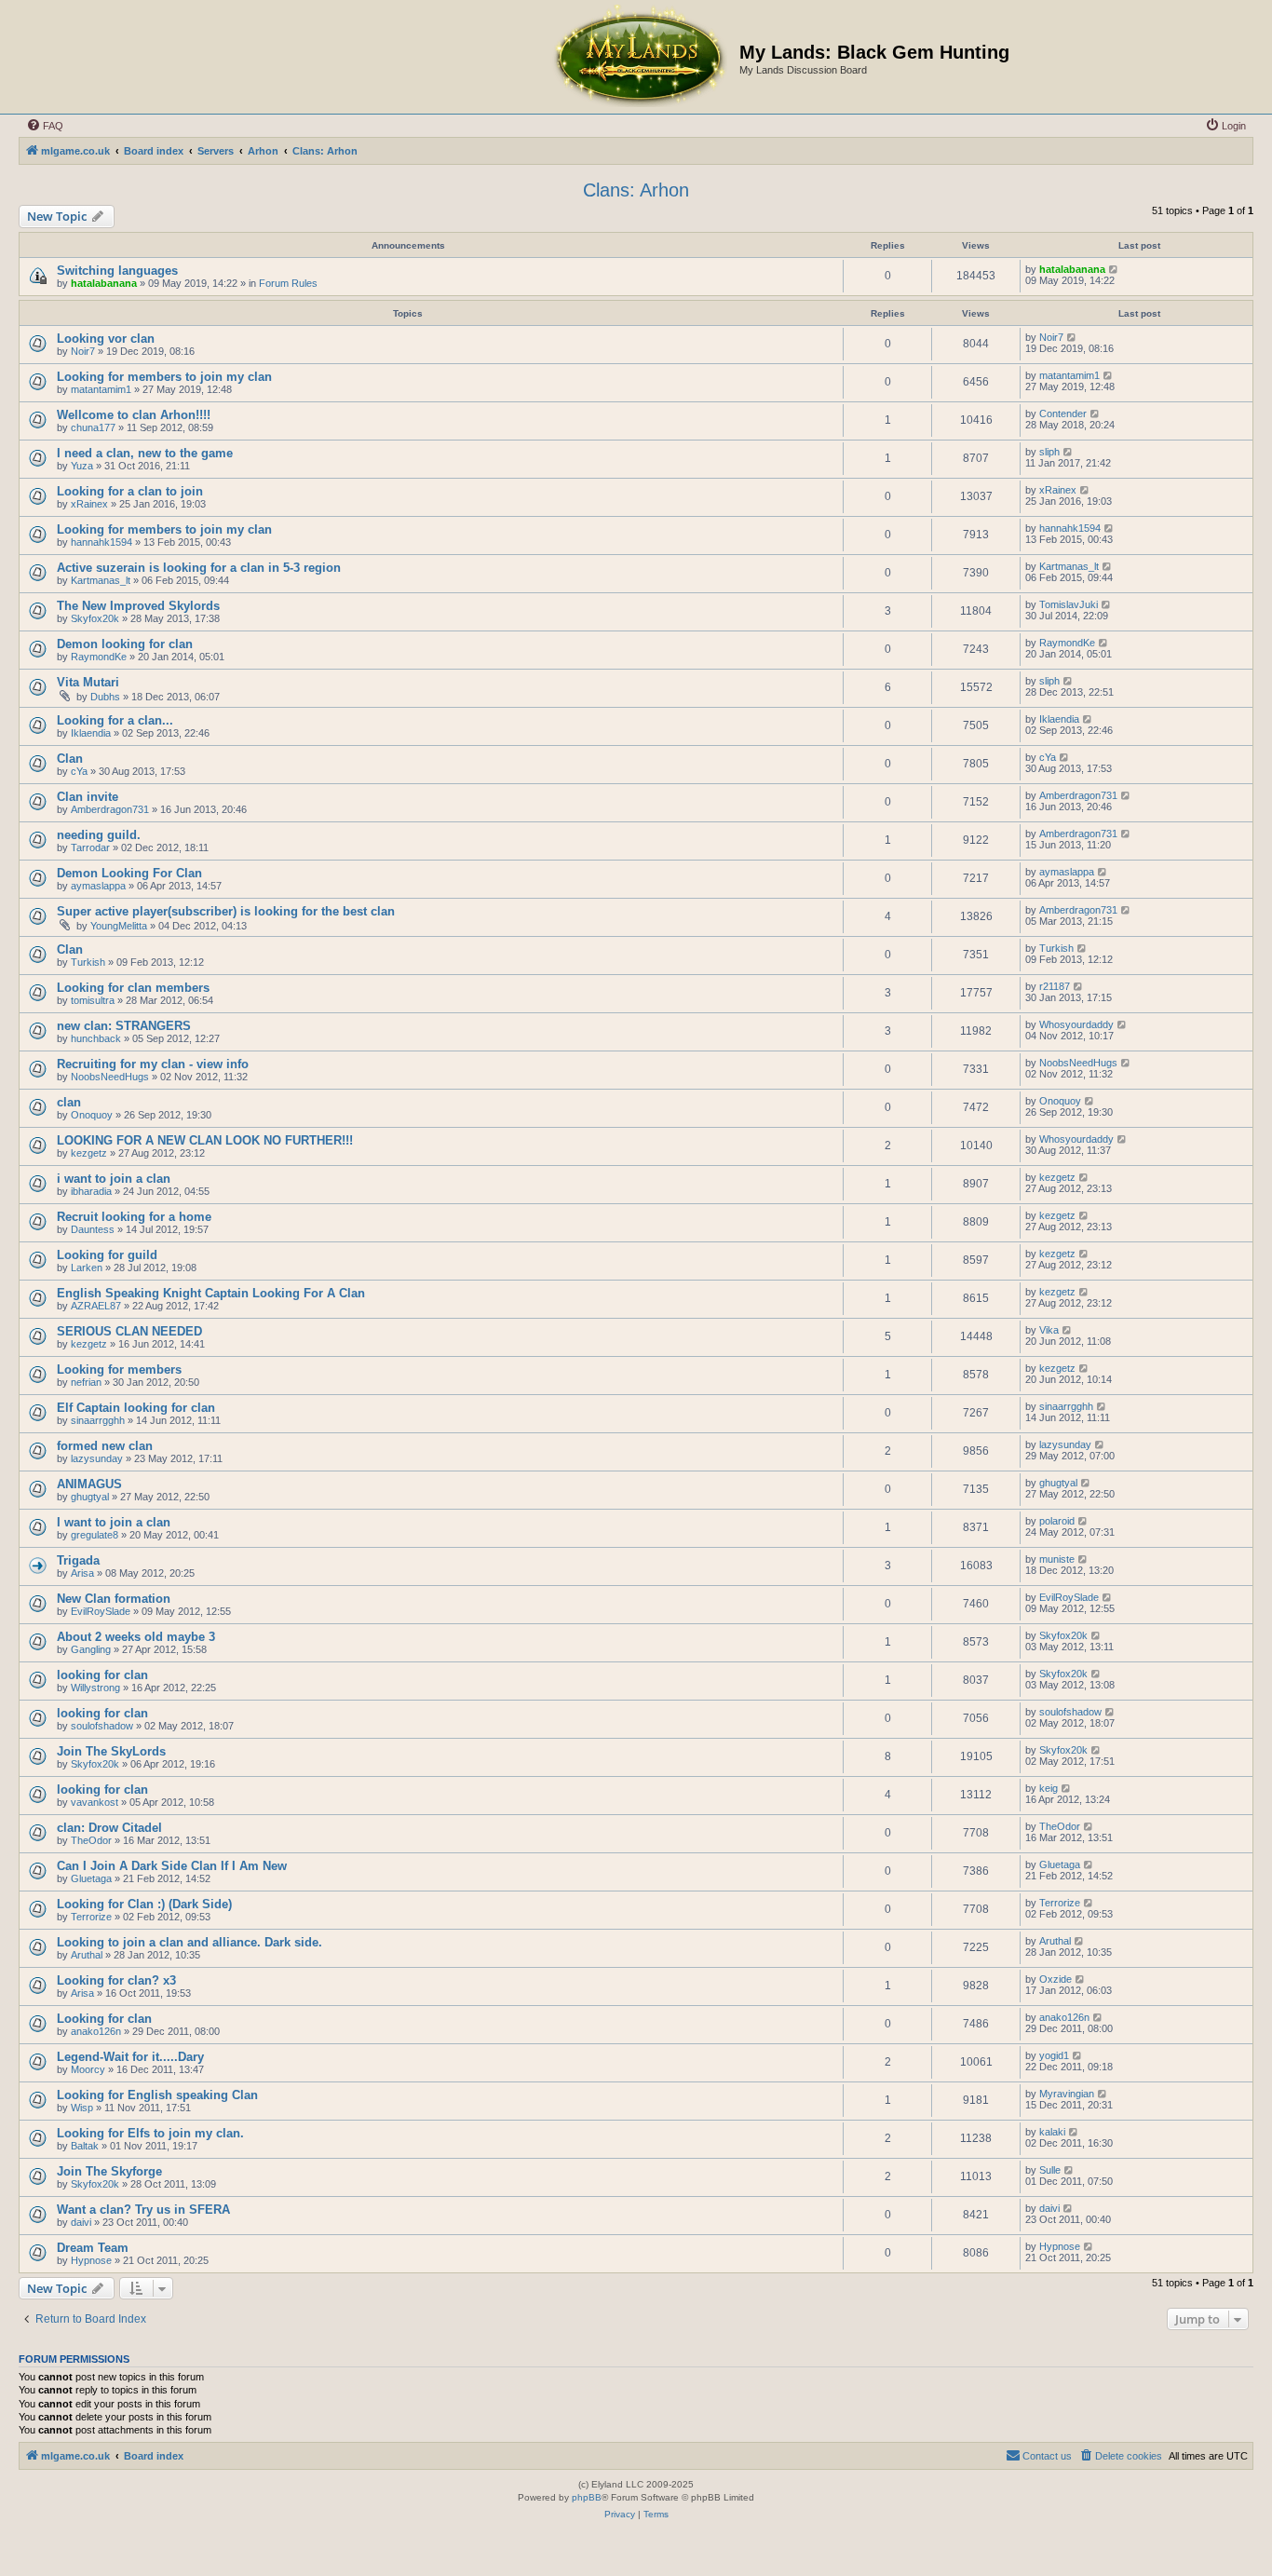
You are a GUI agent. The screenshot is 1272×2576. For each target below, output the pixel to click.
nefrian (86, 1382)
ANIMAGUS (89, 1484)
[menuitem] (45, 126)
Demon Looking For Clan (129, 873)
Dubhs (105, 697)
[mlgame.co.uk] (639, 57)
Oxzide (1055, 1979)
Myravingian (1067, 2094)
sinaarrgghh (98, 1420)
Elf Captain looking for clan (136, 1408)
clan (69, 1102)
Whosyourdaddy (1076, 1024)
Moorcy (88, 2069)
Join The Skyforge (109, 2171)
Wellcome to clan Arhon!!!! (134, 415)
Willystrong (95, 1688)
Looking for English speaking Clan (157, 2095)
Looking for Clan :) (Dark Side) (144, 1904)
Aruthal (87, 1955)
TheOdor (91, 1840)
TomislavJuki (1069, 604)
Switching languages (117, 271)
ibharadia (91, 1191)
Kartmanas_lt (101, 580)
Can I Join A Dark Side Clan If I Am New (172, 1866)
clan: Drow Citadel (109, 1828)
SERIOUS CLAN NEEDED (129, 1331)
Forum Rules (288, 283)
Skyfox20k (95, 618)
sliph (1049, 452)
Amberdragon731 (110, 809)
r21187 (1055, 986)
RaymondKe (99, 657)
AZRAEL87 (96, 1306)
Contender (1063, 414)
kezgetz (89, 1153)
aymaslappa (98, 886)
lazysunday (97, 1458)
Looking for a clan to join (130, 491)
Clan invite (88, 797)
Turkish (88, 962)
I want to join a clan (114, 1522)
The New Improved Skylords (138, 606)
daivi (81, 2222)
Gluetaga (91, 1878)
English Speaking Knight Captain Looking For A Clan (211, 1293)
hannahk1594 (101, 542)
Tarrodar (90, 847)
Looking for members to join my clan (164, 377)
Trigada (78, 1560)
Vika (1049, 1330)
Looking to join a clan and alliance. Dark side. (189, 1942)
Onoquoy (92, 1115)
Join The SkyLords (111, 1751)
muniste (1057, 1559)
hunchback (96, 1038)
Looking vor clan (106, 339)
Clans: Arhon (636, 190)
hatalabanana (104, 283)
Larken (87, 1268)
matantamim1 (101, 389)
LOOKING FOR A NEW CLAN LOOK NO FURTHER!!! (205, 1140)
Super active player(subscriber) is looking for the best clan (226, 911)
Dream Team (93, 2248)
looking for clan (102, 1675)
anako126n (96, 2031)
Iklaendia (91, 733)
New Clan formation (114, 1599)
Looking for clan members (133, 988)
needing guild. (99, 835)
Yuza (82, 466)
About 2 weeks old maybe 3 (136, 1637)
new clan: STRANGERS (124, 1026)
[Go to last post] (1114, 269)
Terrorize (91, 1917)
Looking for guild (107, 1255)
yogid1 (1054, 2055)
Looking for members (119, 1369)
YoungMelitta (119, 926)
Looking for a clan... (115, 720)
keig (1049, 1788)
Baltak (85, 2146)
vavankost (95, 1802)
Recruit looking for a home (134, 1217)
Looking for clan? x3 (116, 1980)
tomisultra (93, 1000)
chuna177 (93, 427)
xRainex (89, 504)
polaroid (1057, 1521)
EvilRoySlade (101, 1611)
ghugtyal (90, 1497)
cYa (79, 771)
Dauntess (93, 1229)
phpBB (587, 2497)
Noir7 (83, 351)
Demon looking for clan (125, 644)
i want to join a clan (114, 1179)
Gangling (91, 1649)
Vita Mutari (88, 682)
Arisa (82, 1573)
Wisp (82, 2108)
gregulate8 (95, 1535)
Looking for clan (104, 2019)
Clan (70, 759)
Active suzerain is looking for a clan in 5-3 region (199, 568)
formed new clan (105, 1446)
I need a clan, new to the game (145, 453)
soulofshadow (102, 1726)
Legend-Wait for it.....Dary (130, 2057)
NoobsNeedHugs (110, 1077)
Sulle (1050, 2170)
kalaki (1052, 2132)
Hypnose (91, 2260)
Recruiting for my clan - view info (153, 1064)
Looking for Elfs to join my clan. (150, 2133)
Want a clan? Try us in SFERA (143, 2210)
